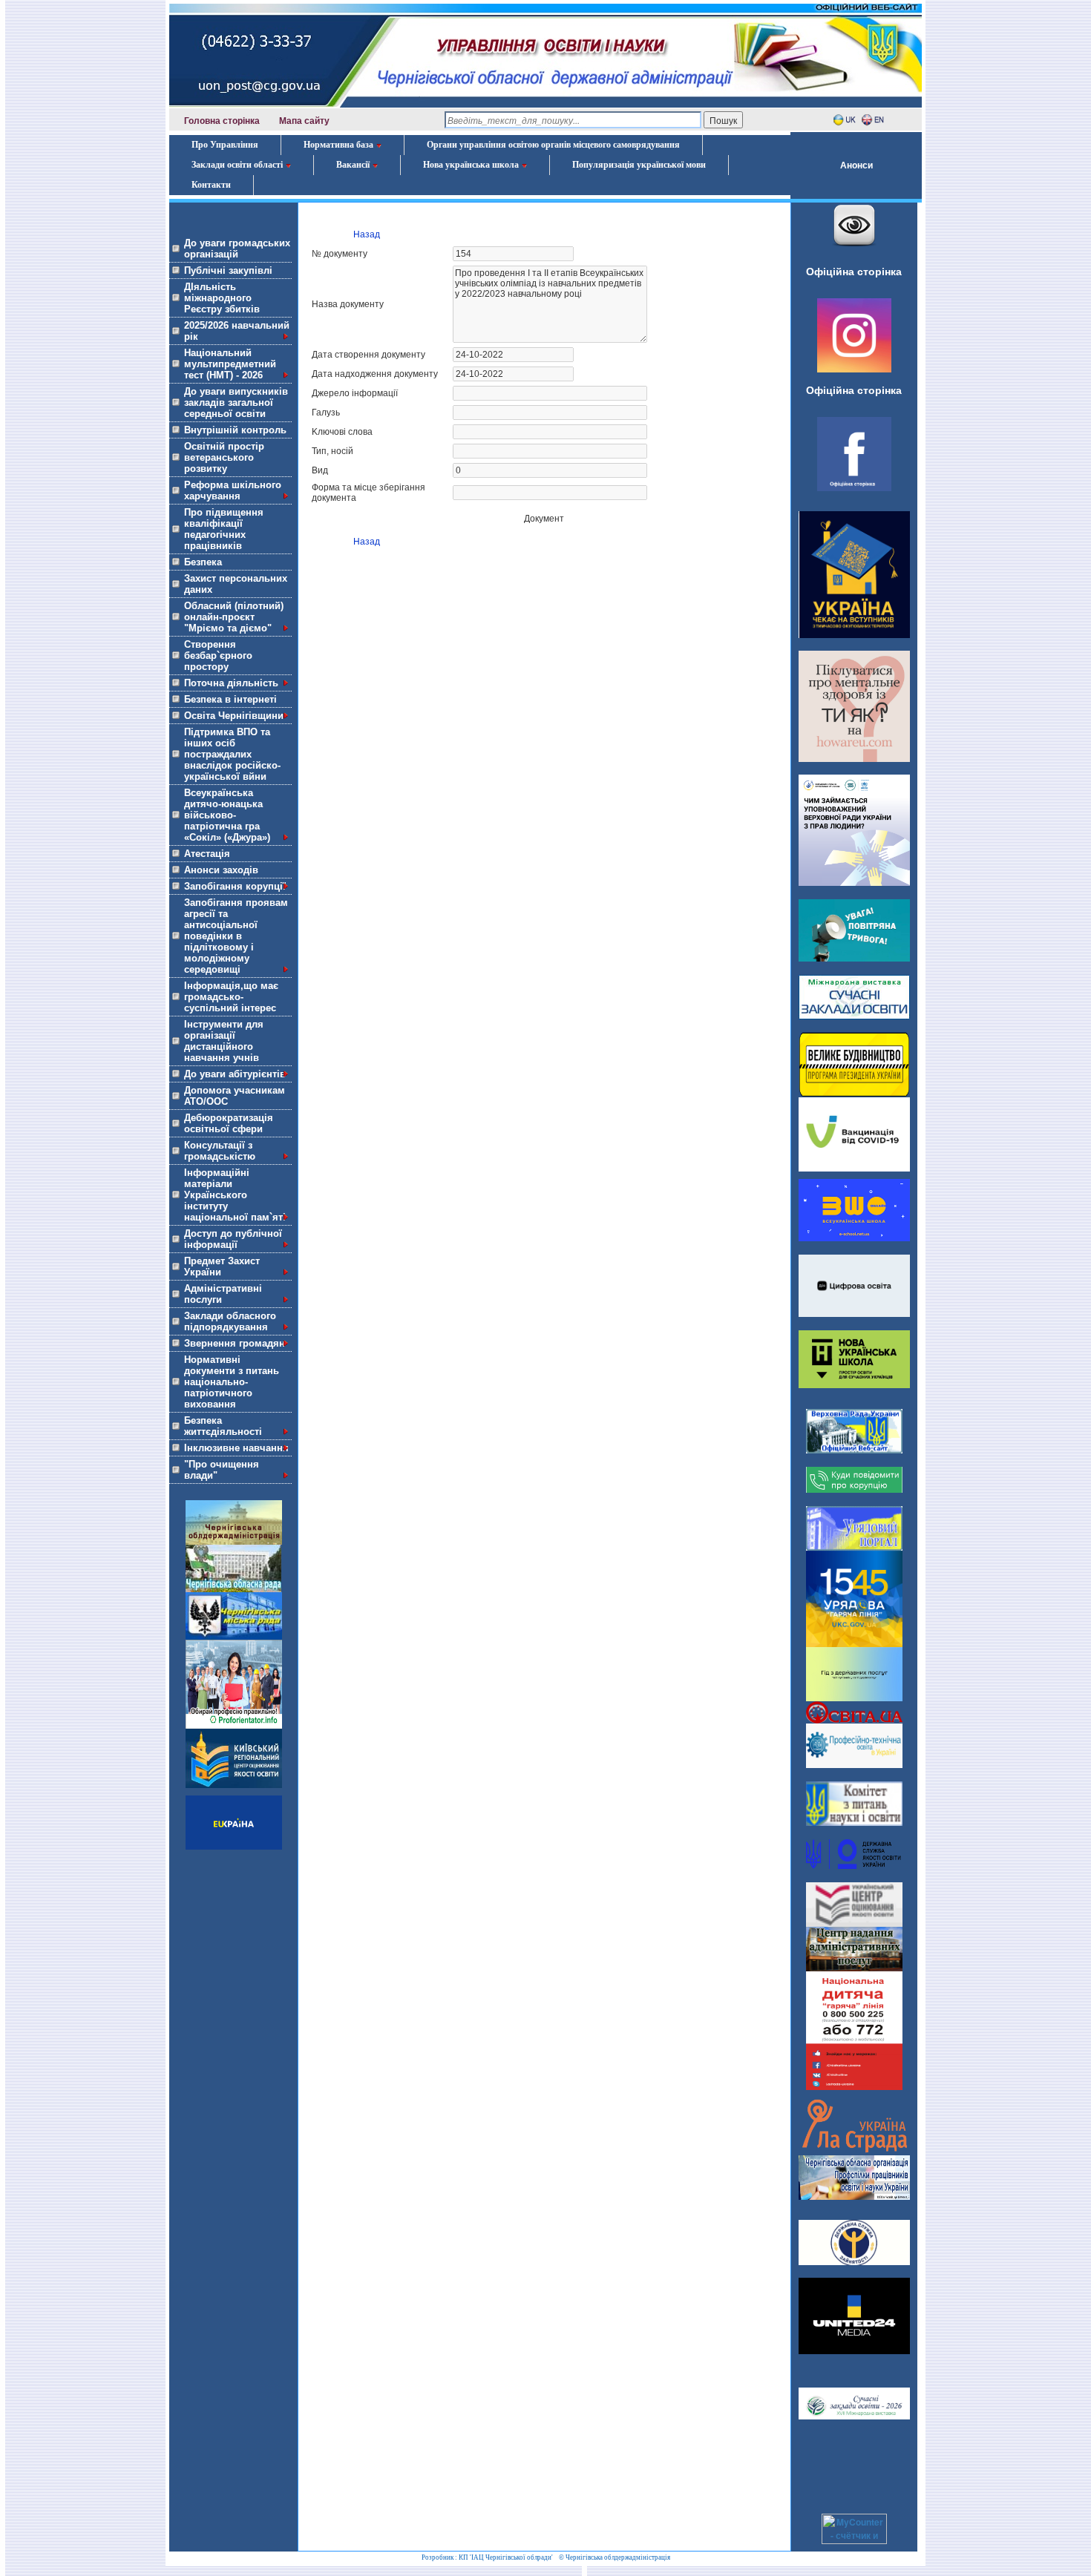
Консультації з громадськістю (220, 1151)
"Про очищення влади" (222, 1470)
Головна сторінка (222, 121)
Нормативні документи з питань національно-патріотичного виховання (232, 1382)
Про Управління (225, 145)
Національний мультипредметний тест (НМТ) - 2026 (230, 364)
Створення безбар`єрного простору (218, 655)
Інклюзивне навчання (236, 1448)
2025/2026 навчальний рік (237, 331)
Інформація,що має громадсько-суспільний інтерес (231, 997)
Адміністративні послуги (223, 1294)
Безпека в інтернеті (230, 699)
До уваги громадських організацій (237, 249)
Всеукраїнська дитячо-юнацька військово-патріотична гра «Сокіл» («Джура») (227, 815)
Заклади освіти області (237, 165)
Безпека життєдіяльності (223, 1426)
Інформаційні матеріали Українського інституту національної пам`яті (235, 1195)
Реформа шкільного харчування (233, 490)
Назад (367, 234)
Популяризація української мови (639, 165)
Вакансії (353, 165)
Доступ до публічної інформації (233, 1239)
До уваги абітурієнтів (235, 1074)
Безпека (203, 562)
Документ (544, 519)
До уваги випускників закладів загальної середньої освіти (236, 402)
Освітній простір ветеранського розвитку (224, 457)
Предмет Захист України (222, 1266)
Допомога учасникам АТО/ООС (235, 1096)
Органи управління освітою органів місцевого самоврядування (553, 145)
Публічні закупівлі (228, 270)
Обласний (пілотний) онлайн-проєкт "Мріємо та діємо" (234, 617)
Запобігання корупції (235, 886)
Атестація (207, 854)
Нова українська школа (471, 165)
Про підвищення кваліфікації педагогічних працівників (224, 529)
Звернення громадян (235, 1343)
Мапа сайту (304, 121)
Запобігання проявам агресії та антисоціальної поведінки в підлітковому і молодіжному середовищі (236, 936)
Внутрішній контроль (235, 430)
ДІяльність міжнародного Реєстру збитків (222, 298)
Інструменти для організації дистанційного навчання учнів (224, 1041)
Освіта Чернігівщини (234, 716)
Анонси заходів (221, 870)
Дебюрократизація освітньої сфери (229, 1123)
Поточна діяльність (231, 683)
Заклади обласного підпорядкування (230, 1321)
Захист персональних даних (236, 584)
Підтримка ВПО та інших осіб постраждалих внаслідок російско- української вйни (232, 754)
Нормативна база (338, 145)
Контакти (211, 185)
